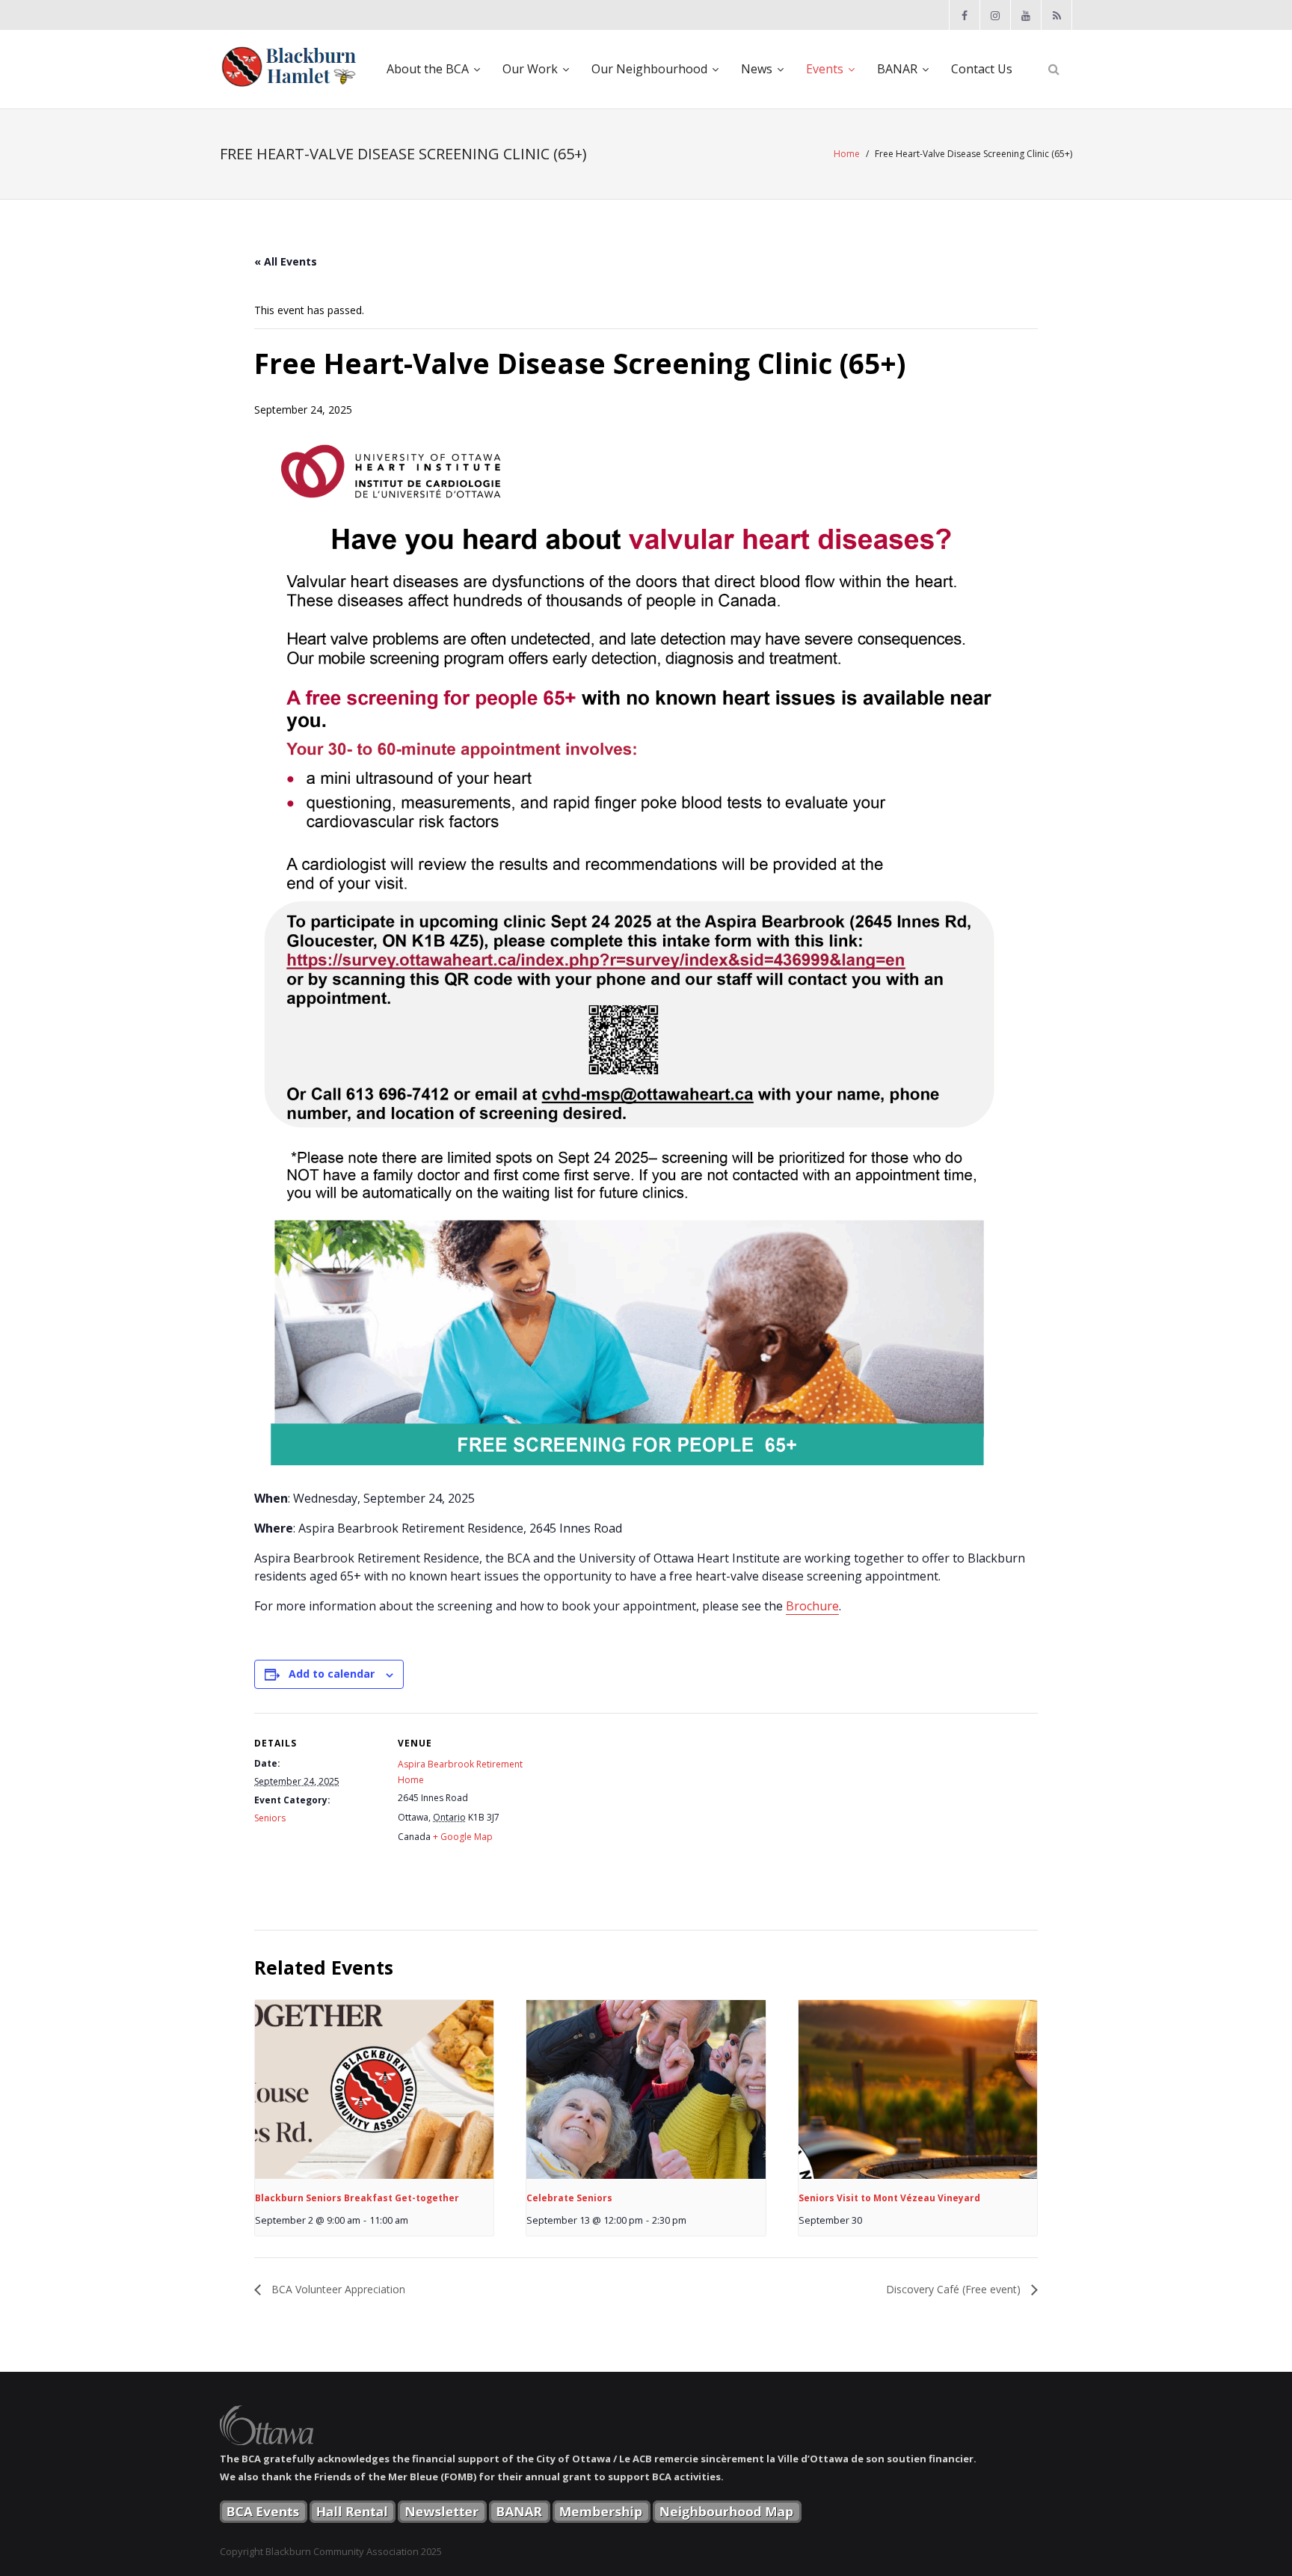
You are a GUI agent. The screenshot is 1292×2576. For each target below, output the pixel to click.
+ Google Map (463, 1837)
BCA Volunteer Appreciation (337, 2289)
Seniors (270, 1818)
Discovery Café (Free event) (955, 2289)
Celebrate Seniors (569, 2198)
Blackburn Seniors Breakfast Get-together (357, 2198)
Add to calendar (332, 1674)
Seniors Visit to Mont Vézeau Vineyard (889, 2198)
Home (847, 154)
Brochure (812, 1606)
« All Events (286, 261)
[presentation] (374, 2090)
